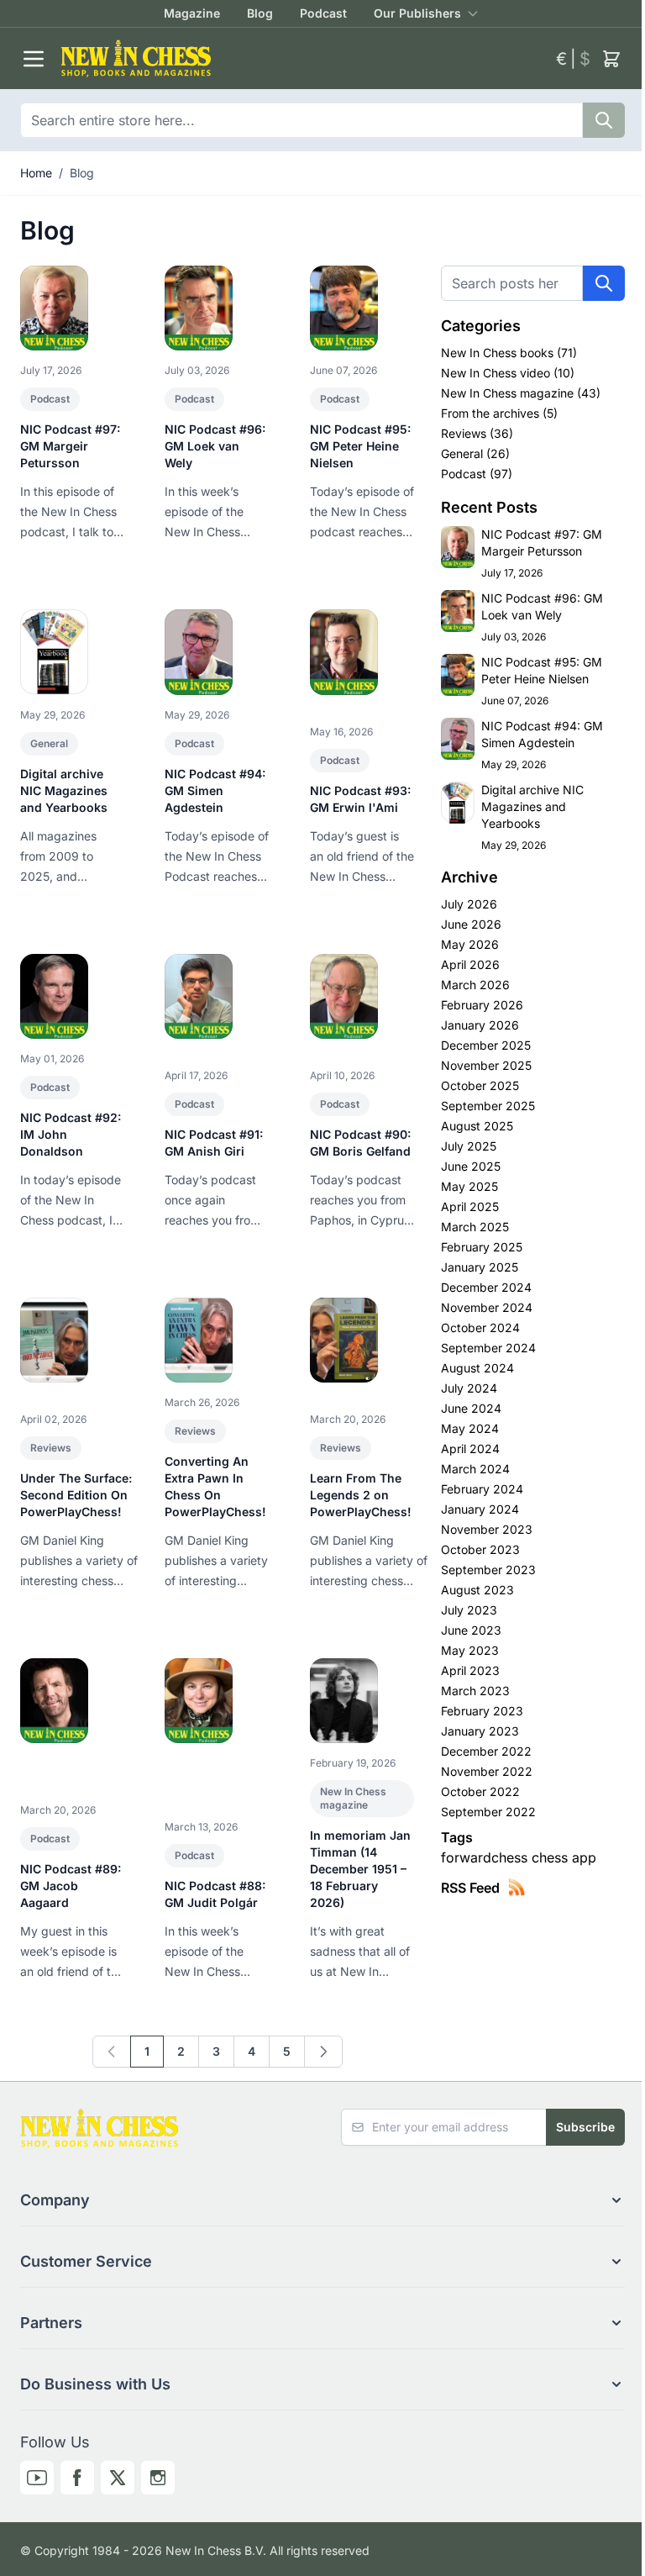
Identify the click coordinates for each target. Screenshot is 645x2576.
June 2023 (471, 1630)
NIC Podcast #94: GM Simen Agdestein (215, 790)
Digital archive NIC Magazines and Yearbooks (64, 790)
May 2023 (470, 1650)
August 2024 (477, 1368)
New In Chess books (499, 353)
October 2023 (480, 1549)
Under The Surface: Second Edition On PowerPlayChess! (76, 1495)
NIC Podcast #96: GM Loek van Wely (215, 446)
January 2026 (480, 1025)
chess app (564, 1857)
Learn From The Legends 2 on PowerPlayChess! (361, 1495)
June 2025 (471, 1166)
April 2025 (470, 1206)
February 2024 (482, 1489)
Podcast (323, 13)
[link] (112, 2052)
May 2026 (470, 944)
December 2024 (486, 1287)
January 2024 (480, 1509)
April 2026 (470, 964)
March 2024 (475, 1469)
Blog (260, 13)
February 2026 (482, 1005)
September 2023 (488, 1570)
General (49, 743)
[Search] (604, 120)
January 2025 (480, 1267)
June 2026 (471, 924)
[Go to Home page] (302, 58)
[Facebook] (77, 2478)
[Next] (323, 2052)
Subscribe (585, 2127)
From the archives (492, 413)
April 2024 (470, 1449)
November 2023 (487, 1529)
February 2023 (482, 1711)
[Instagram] (158, 2478)
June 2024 (471, 1408)
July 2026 (469, 904)
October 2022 (480, 1791)
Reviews (51, 1448)
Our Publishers (417, 13)
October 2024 (480, 1328)
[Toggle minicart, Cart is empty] (611, 59)
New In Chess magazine (353, 1798)
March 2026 (475, 985)
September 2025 (488, 1106)
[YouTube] (37, 2478)
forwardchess (486, 1857)
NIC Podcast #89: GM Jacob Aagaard (71, 1886)
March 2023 (475, 1691)
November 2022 (487, 1771)
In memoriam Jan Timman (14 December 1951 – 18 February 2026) (360, 1869)
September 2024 (488, 1348)
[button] (322, 2200)
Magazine (192, 13)
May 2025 (469, 1186)
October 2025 (480, 1085)
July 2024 (469, 1388)
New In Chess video (497, 373)
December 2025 (486, 1045)
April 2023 (470, 1670)
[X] (118, 2478)
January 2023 (480, 1731)
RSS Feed (470, 1888)
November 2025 (486, 1065)
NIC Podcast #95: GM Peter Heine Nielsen (360, 446)
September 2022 (488, 1812)
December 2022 (486, 1751)
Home (36, 173)
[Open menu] (34, 59)
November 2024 (487, 1307)
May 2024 (470, 1428)
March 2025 (475, 1227)
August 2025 (477, 1126)
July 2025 (469, 1146)
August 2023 (477, 1590)
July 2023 (469, 1610)
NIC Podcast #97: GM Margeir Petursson (70, 446)
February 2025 (482, 1247)
